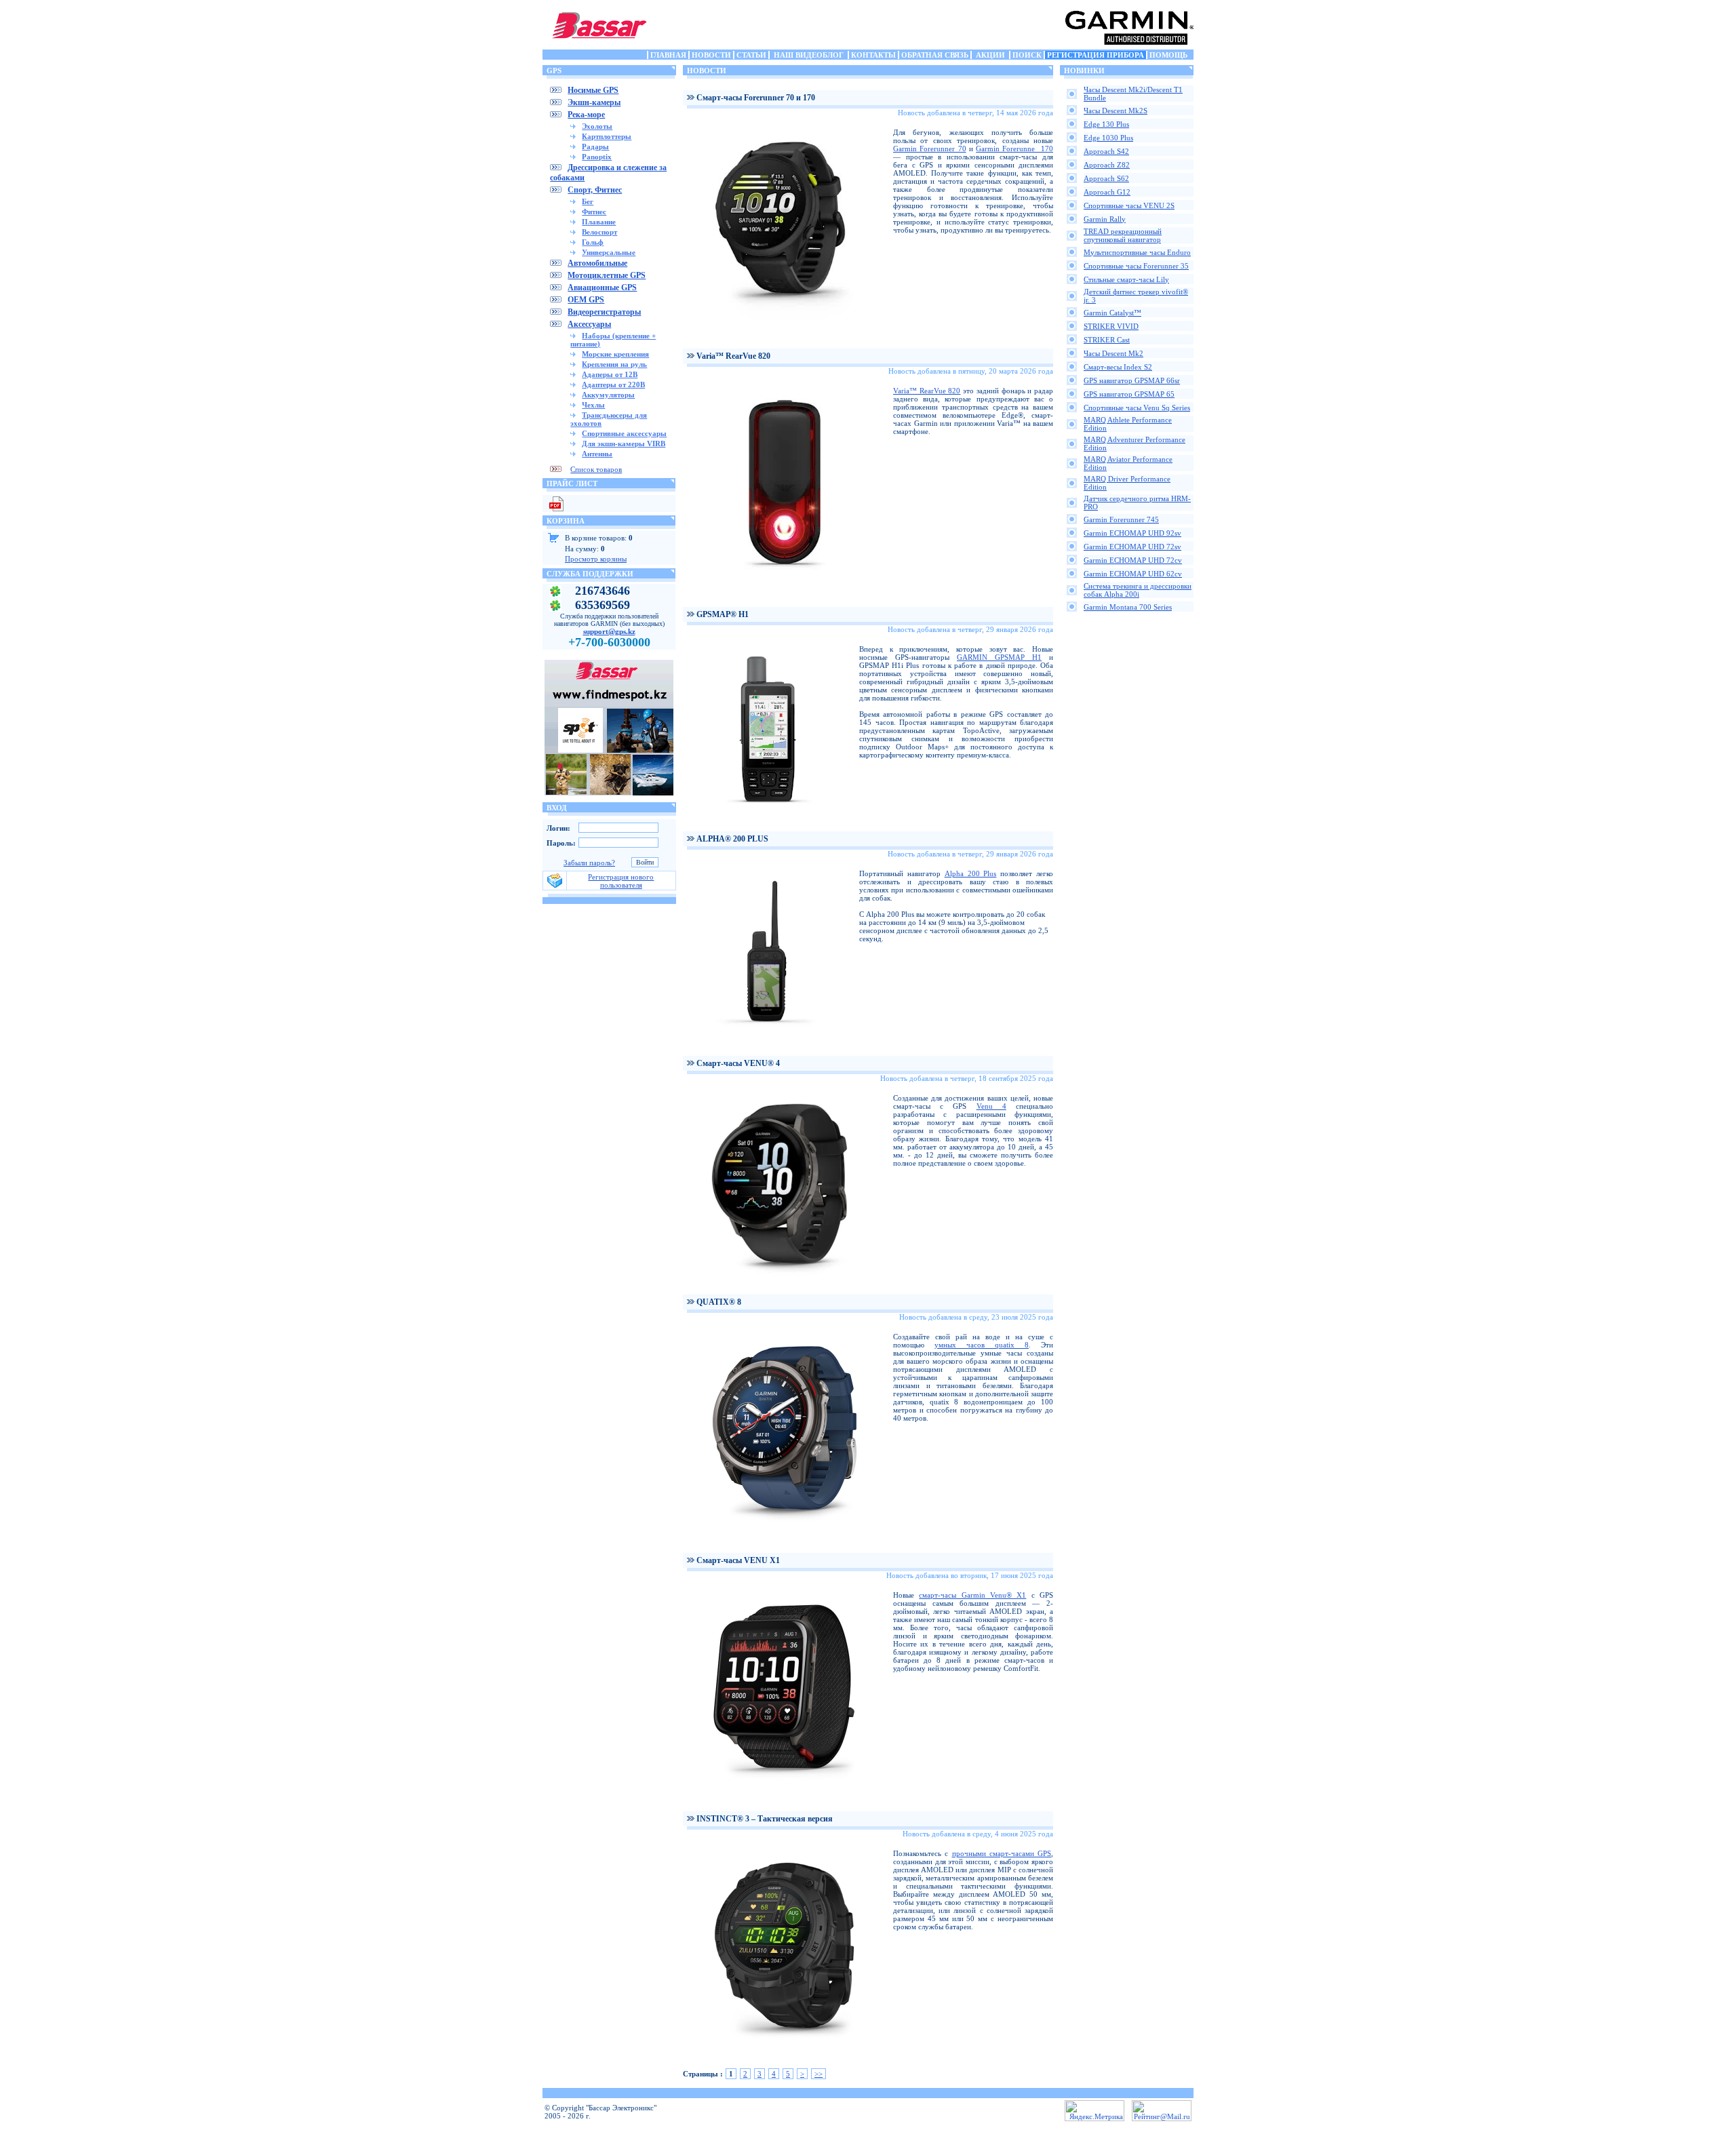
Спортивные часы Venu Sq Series (1137, 408)
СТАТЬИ (751, 55)
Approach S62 (1106, 178)
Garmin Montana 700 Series (1128, 607)
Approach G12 (1107, 192)
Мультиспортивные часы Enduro (1137, 252)
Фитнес (594, 212)
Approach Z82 (1107, 165)
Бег (588, 201)
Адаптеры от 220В (613, 384)
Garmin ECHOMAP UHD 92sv (1132, 533)
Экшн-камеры (594, 102)
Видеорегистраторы (604, 312)
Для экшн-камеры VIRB (624, 443)
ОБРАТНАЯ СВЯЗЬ (935, 55)
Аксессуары (589, 324)
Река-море (586, 115)
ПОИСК (1027, 55)
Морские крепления (615, 354)
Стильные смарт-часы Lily (1126, 279)
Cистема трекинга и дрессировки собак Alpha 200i (1138, 590)
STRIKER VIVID (1111, 326)
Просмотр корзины (596, 559)
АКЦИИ (990, 55)
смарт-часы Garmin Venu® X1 (972, 1595)
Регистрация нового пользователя (621, 881)
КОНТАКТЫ (873, 55)
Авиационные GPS (602, 288)
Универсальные (609, 252)
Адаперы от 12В (610, 374)
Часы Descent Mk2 (1113, 353)
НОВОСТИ (711, 55)
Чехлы (593, 405)
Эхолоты (597, 126)
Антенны (597, 454)
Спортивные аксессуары (624, 433)
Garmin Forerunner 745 (1121, 519)
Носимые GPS (593, 90)
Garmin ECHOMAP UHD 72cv (1133, 560)
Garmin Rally (1105, 219)
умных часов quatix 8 (982, 1345)
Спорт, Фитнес (595, 190)
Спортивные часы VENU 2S (1129, 205)
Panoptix (597, 157)
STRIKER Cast (1107, 340)
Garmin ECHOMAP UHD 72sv (1132, 547)
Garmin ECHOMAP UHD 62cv (1133, 574)
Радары (595, 146)
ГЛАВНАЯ (668, 55)
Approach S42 (1106, 151)
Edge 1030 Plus (1108, 138)
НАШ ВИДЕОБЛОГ (809, 55)
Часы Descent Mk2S (1116, 111)
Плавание (599, 222)
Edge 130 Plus (1106, 124)
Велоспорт (599, 232)
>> (818, 2074)
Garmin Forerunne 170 (1014, 149)
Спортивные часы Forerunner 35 (1136, 266)
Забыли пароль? (589, 863)
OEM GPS (586, 300)
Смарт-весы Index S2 (1118, 367)
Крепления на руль (614, 364)
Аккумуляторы (608, 395)
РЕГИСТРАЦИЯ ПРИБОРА (1096, 55)
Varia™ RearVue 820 (927, 391)
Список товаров (596, 469)
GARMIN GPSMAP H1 (999, 657)
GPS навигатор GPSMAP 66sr (1132, 380)
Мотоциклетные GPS (607, 275)
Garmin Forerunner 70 (930, 149)
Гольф (593, 242)
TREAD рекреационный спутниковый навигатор (1123, 235)
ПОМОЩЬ (1168, 55)
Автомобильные (597, 263)
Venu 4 (991, 1106)
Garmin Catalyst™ (1112, 313)
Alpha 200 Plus (971, 873)
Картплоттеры (607, 136)
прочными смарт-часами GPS (1002, 1853)
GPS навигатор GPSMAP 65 (1129, 394)
